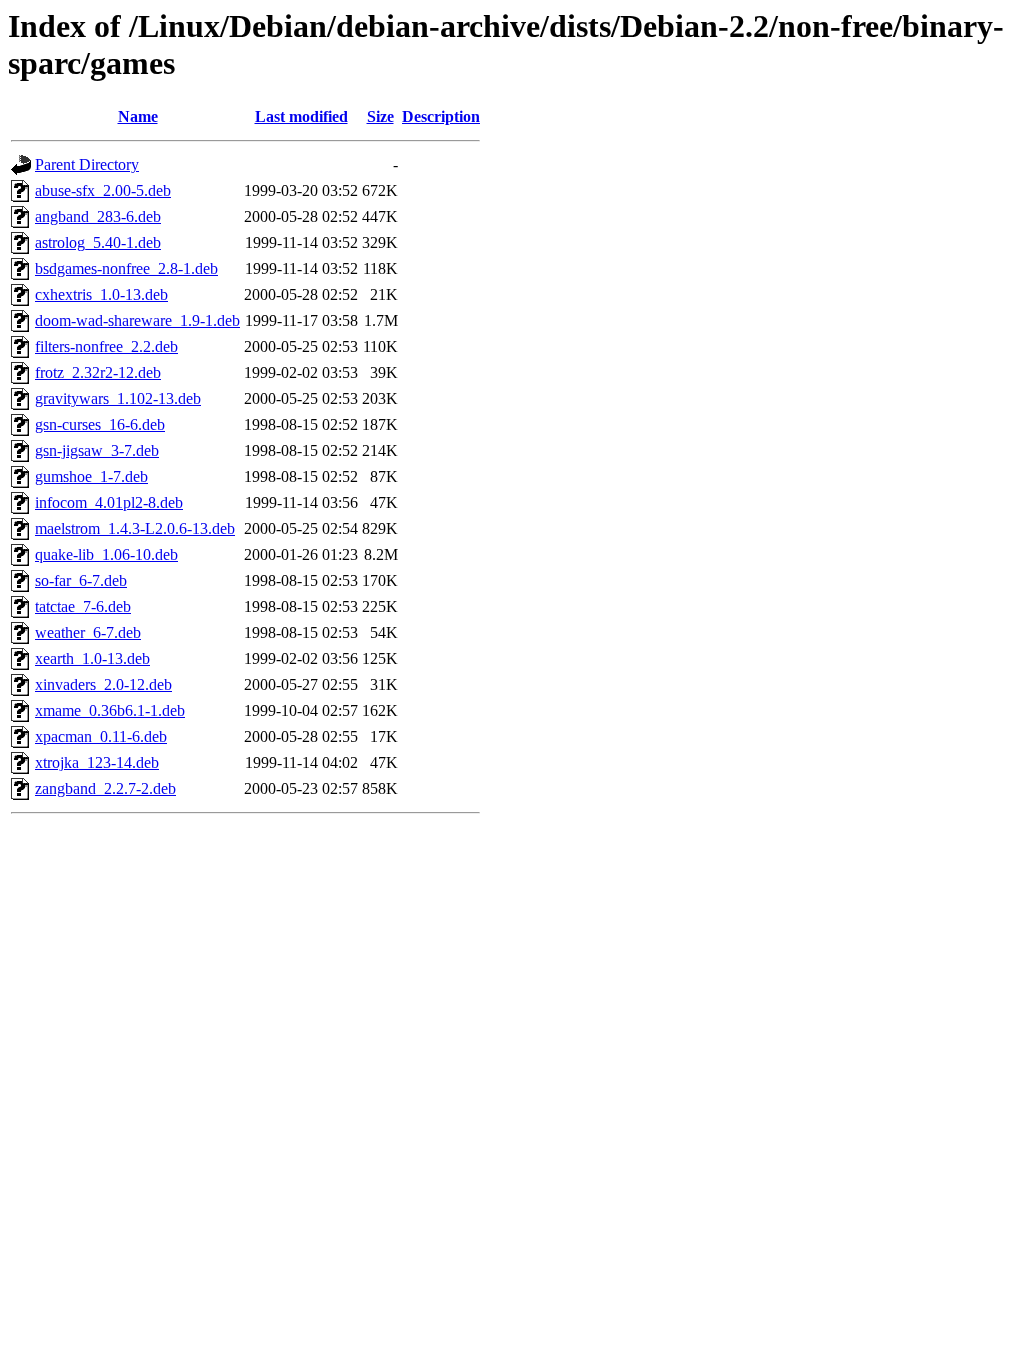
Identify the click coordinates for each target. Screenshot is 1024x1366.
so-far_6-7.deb (81, 580)
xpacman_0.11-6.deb (101, 736)
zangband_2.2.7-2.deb (105, 788)
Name (138, 116)
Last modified (301, 116)
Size (380, 116)
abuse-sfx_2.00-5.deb (103, 190)
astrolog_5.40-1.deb (98, 242)
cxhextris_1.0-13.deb (101, 294)
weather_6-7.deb (88, 632)
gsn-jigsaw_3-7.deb (97, 450)
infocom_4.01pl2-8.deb (109, 502)
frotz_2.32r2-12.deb (98, 372)
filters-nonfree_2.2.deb (106, 346)
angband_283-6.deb (98, 216)
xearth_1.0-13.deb (92, 658)
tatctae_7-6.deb (83, 606)
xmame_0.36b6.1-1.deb (110, 710)
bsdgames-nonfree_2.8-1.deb (126, 268)
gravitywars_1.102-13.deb (118, 398)
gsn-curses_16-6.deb (100, 424)
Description (441, 116)
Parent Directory (87, 164)
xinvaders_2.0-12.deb (103, 684)
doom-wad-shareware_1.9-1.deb (137, 320)
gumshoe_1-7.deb (91, 476)
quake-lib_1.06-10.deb (106, 554)
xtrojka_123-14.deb (97, 762)
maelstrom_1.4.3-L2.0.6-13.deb (135, 528)
